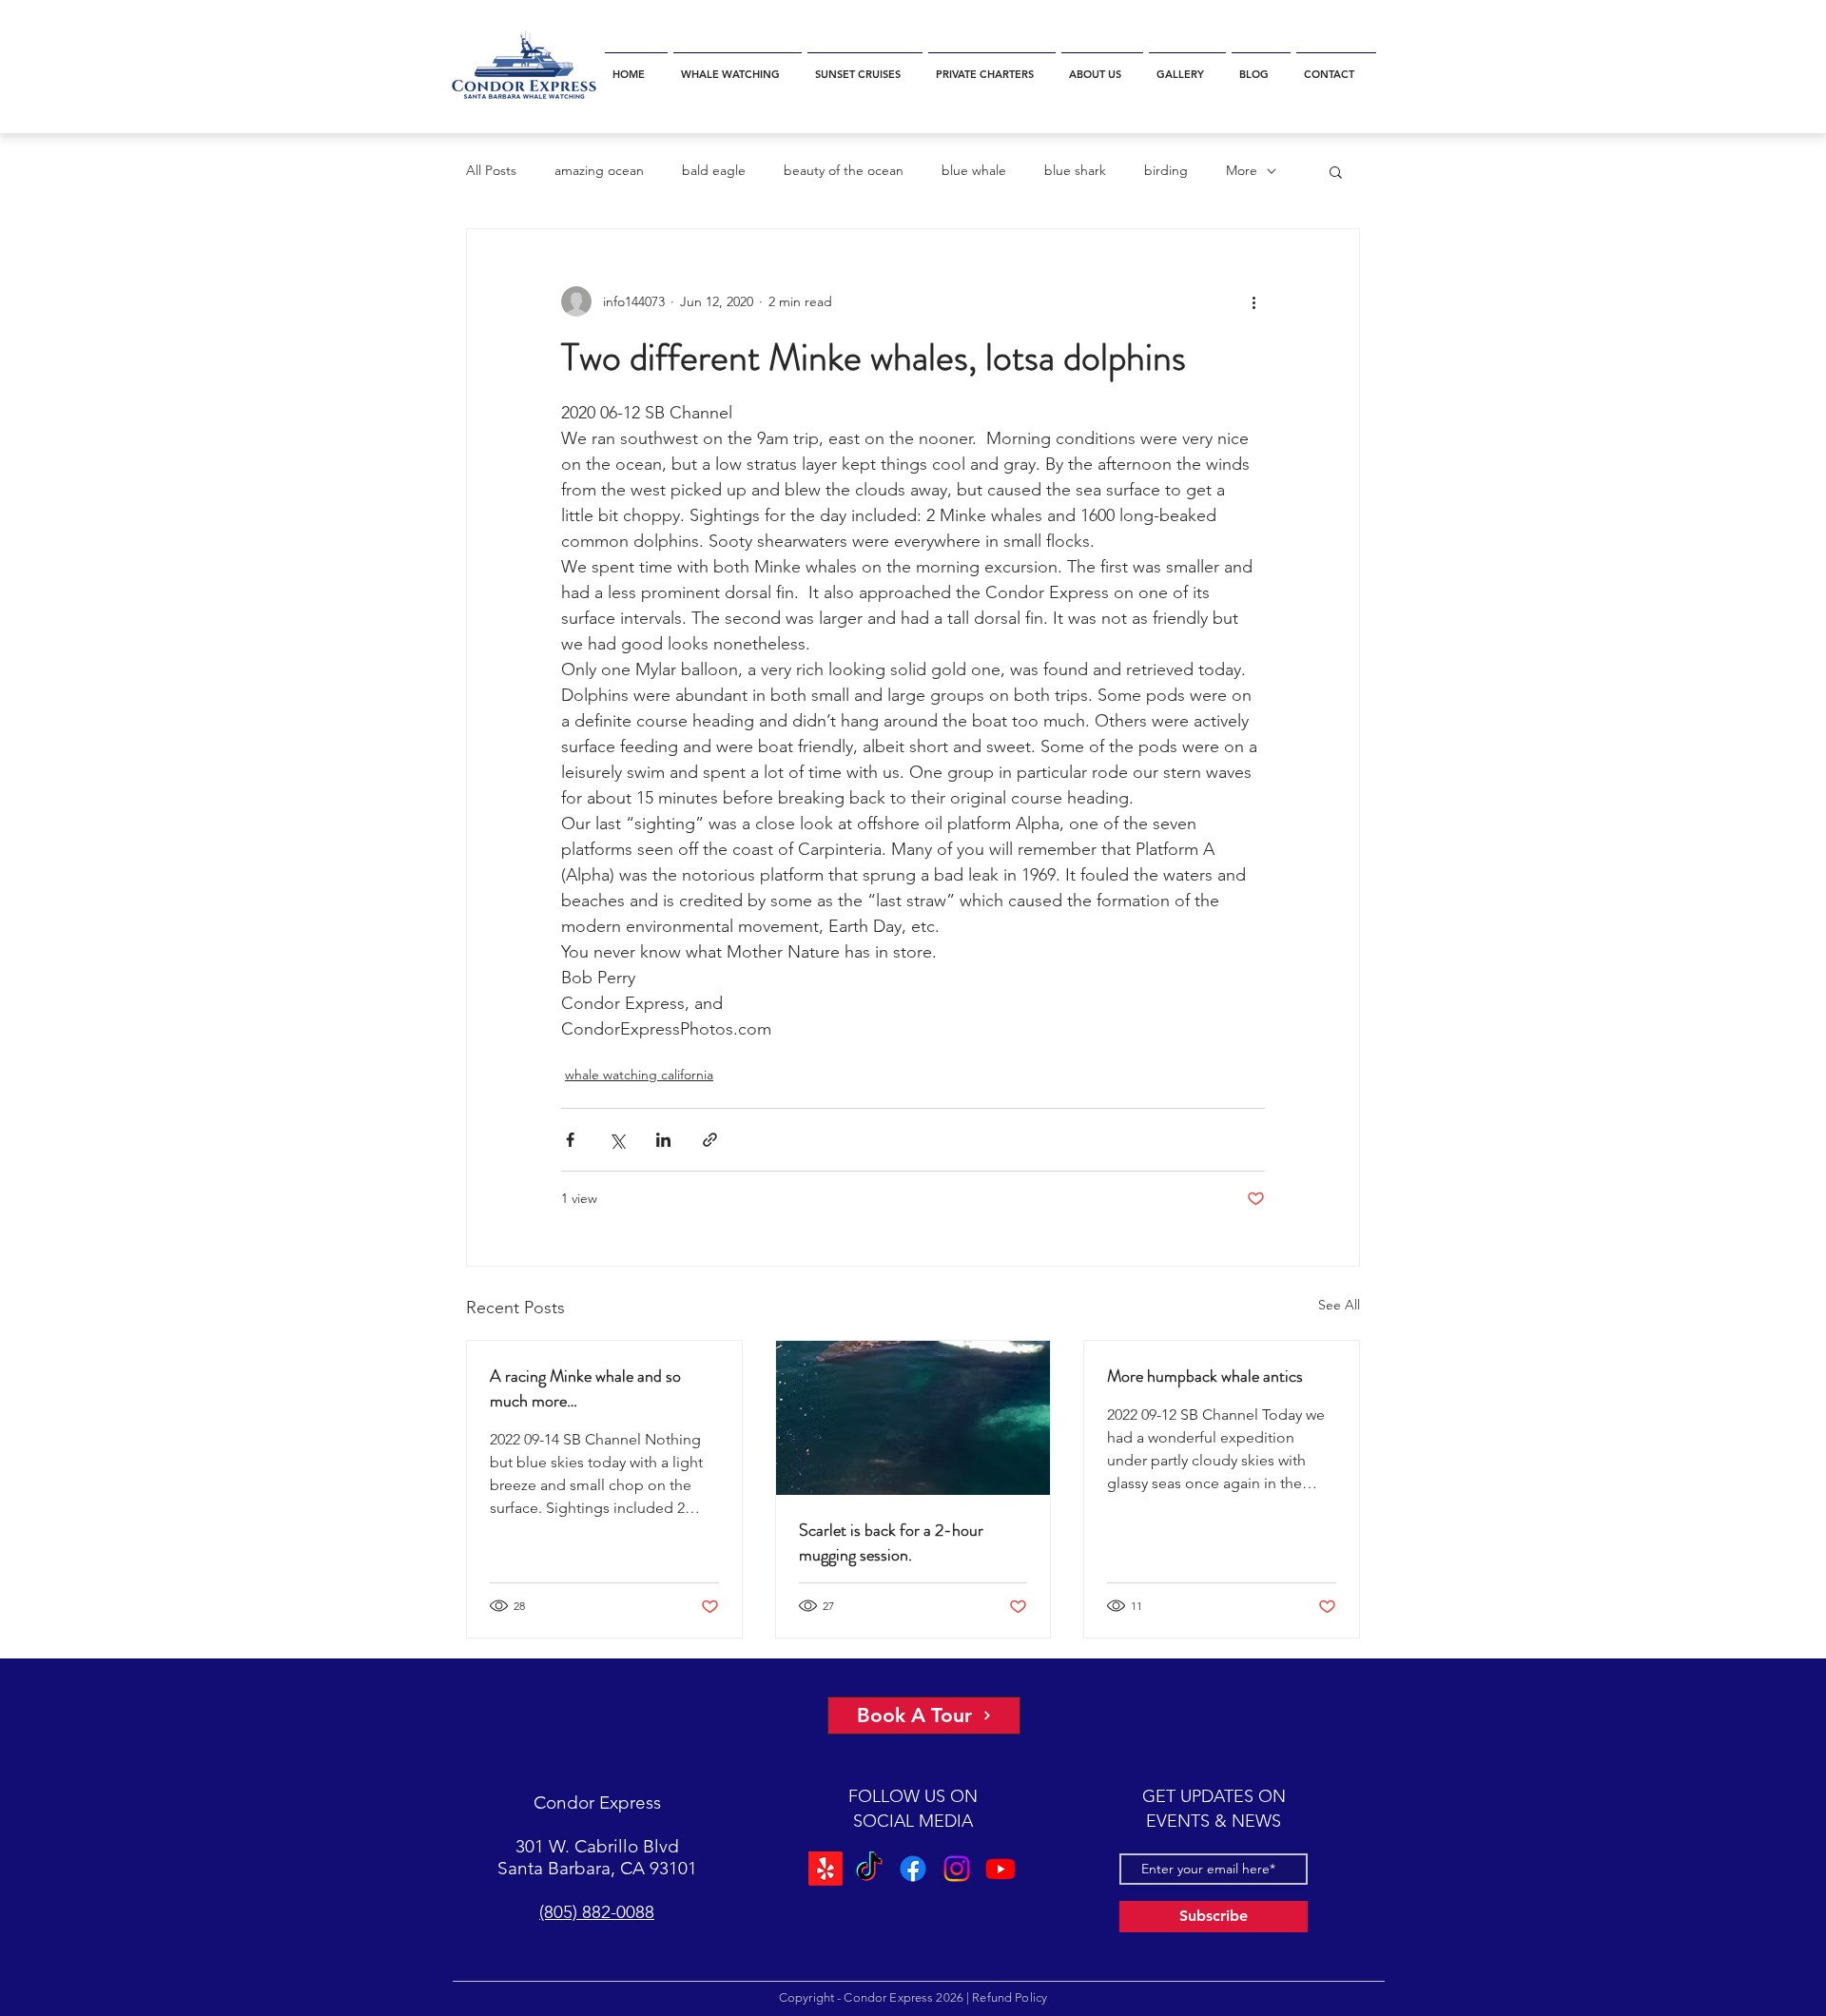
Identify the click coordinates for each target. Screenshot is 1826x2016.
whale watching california (639, 1075)
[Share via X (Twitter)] (617, 1140)
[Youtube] (998, 1868)
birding (1166, 170)
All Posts (491, 170)
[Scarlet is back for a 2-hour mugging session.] (913, 1418)
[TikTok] (871, 1868)
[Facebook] (913, 1868)
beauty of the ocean (844, 170)
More (1242, 170)
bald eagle (714, 170)
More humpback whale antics (1205, 1376)
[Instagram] (955, 1868)
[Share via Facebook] (570, 1140)
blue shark (1075, 170)
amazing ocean (599, 170)
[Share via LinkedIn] (663, 1140)
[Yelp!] (828, 1868)
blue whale (974, 170)
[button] (738, 66)
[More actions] (1253, 301)
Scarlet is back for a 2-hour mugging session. (891, 1542)
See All (1339, 1305)
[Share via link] (710, 1140)
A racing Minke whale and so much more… (585, 1388)
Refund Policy (1010, 1997)
